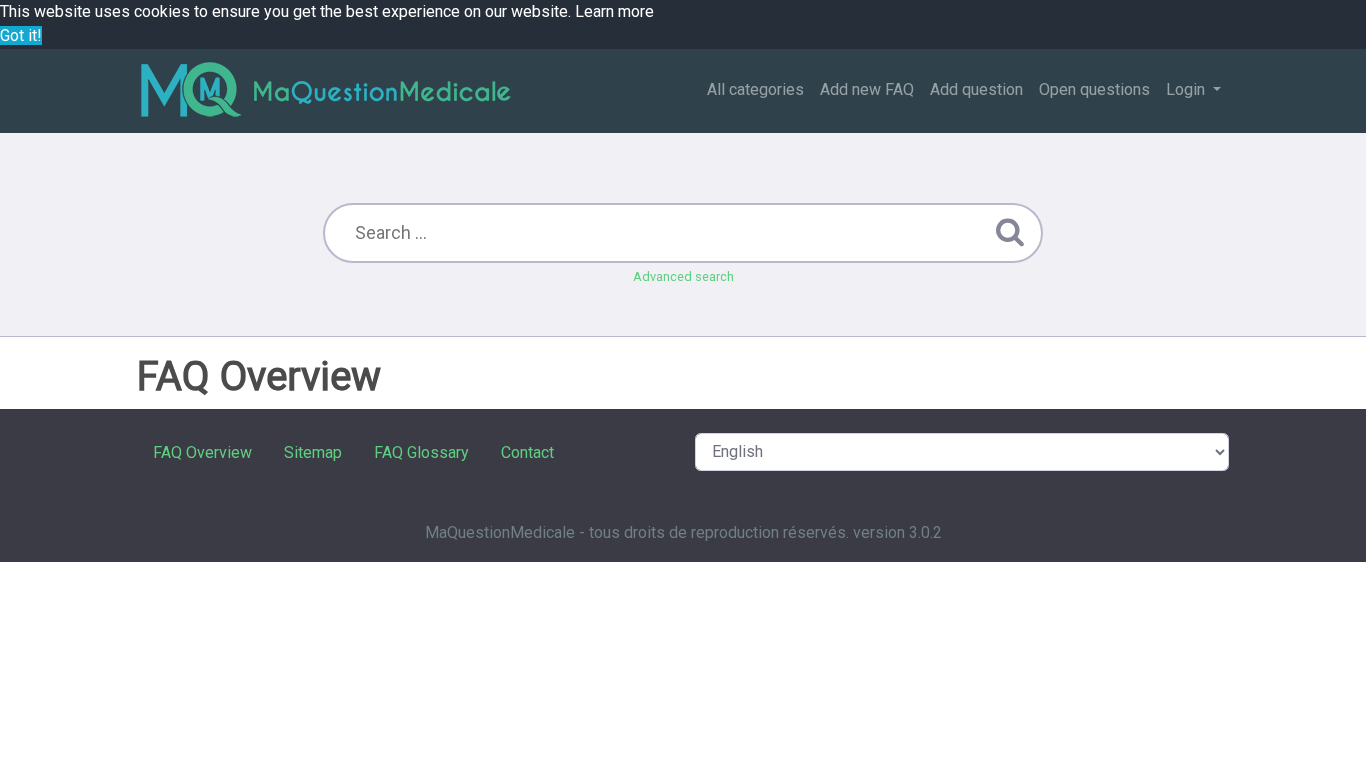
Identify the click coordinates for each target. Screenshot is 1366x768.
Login (1187, 89)
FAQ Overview (202, 452)
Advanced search (683, 276)
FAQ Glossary (421, 452)
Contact (527, 452)
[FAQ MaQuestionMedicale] (324, 90)
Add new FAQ (867, 89)
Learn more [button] (614, 11)
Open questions (1094, 89)
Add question (976, 89)
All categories (755, 89)
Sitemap (313, 452)
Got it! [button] (21, 35)
